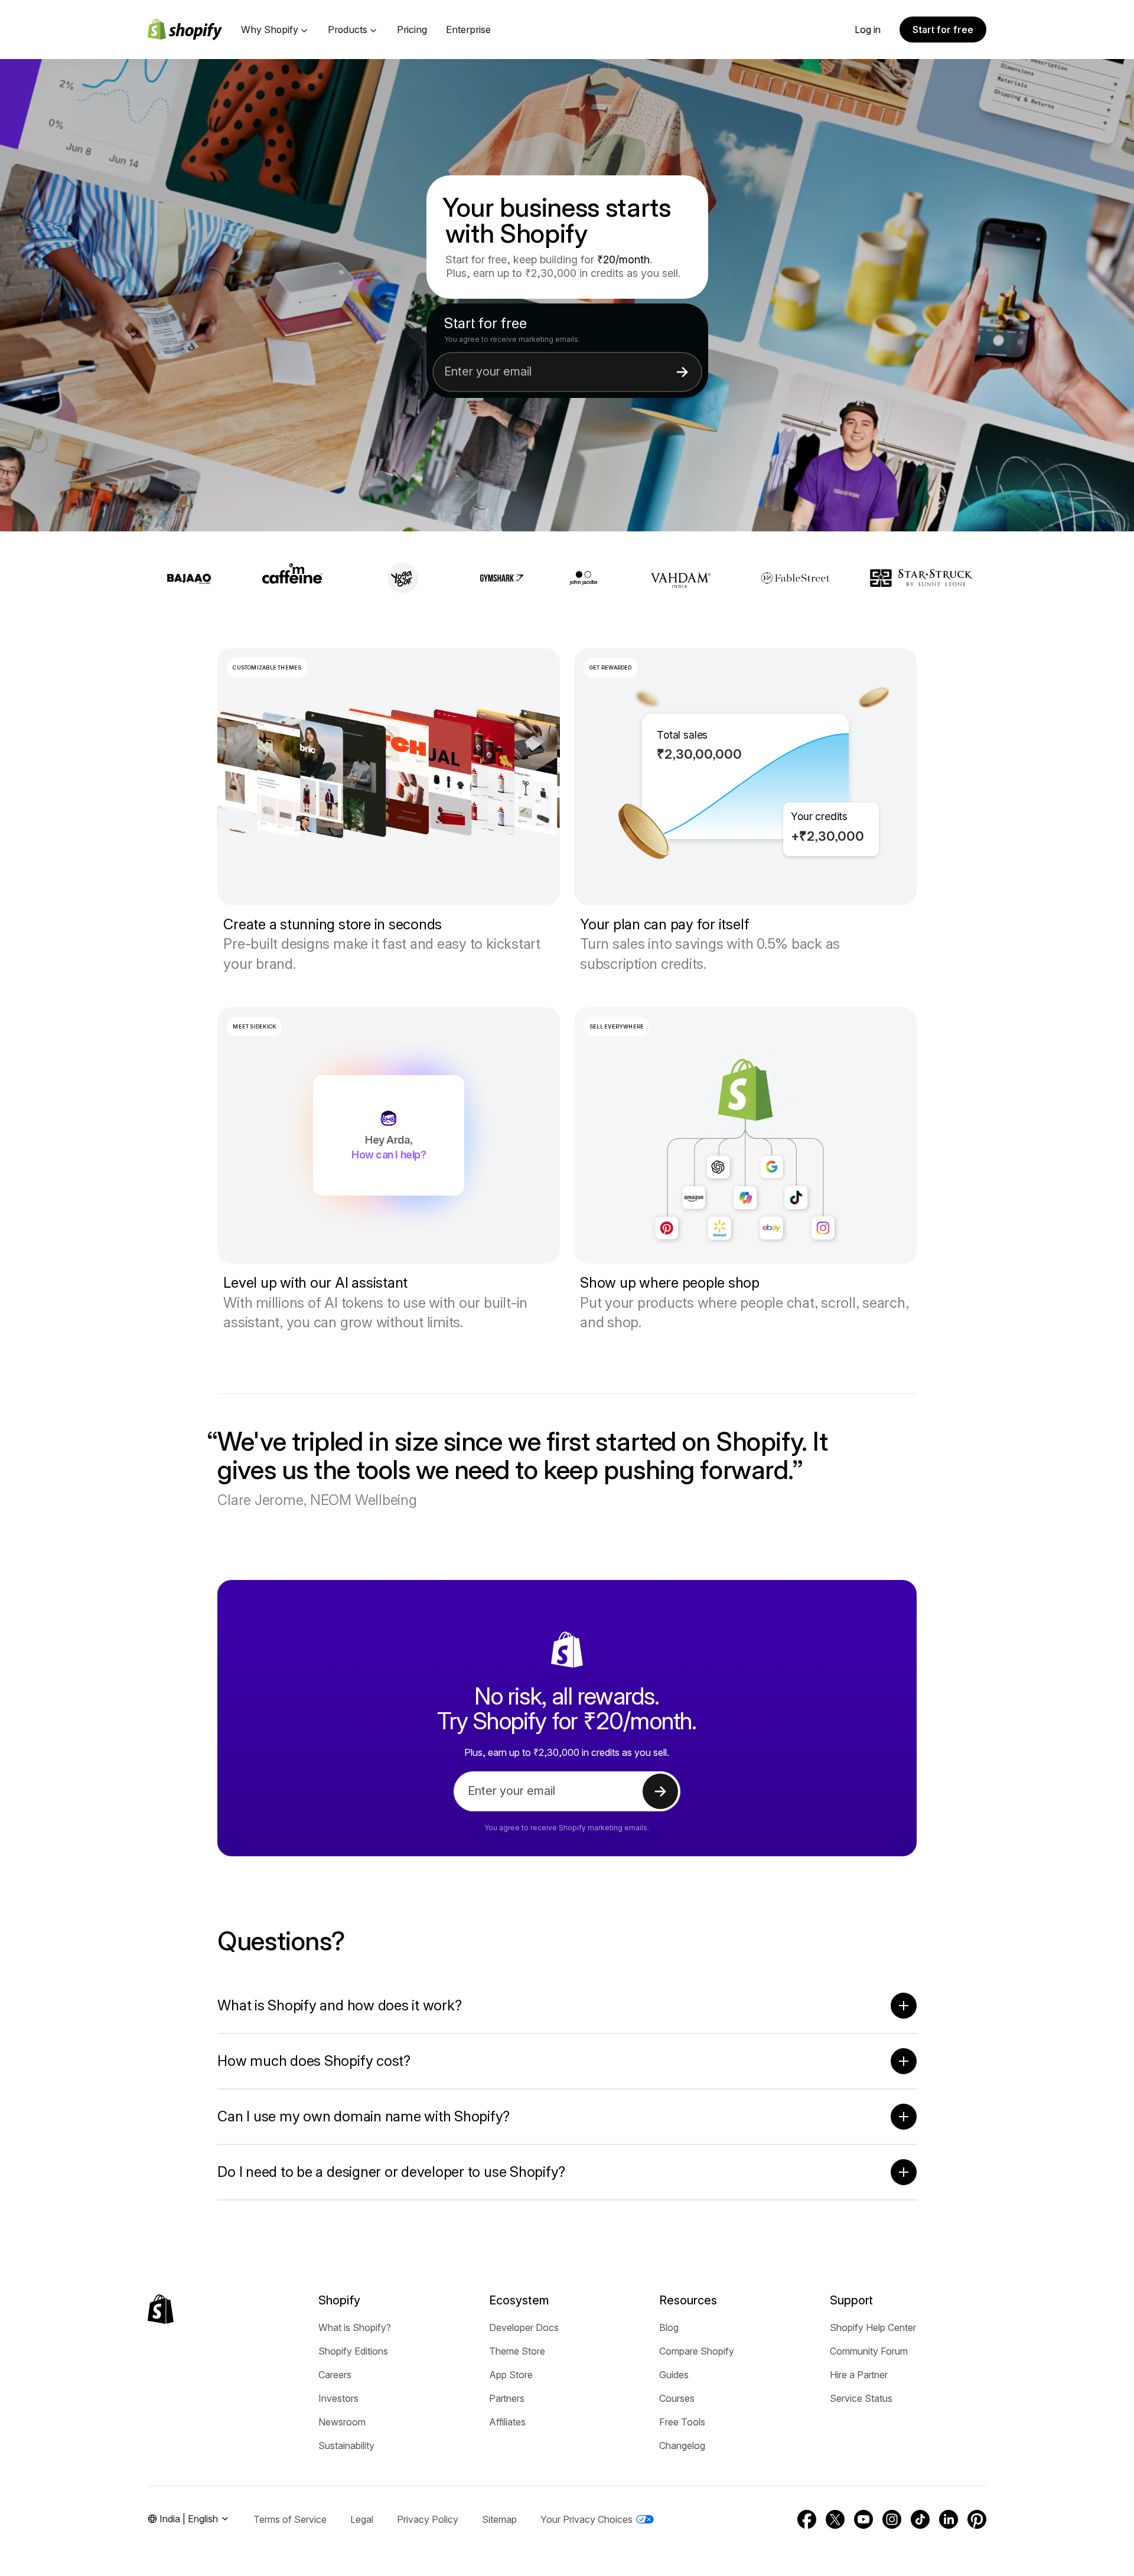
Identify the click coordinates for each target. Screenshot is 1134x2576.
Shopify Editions (353, 2351)
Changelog (682, 2446)
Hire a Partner (859, 2375)
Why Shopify (270, 30)
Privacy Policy (428, 2519)
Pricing (412, 30)
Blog (669, 2327)
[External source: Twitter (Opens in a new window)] (835, 2519)
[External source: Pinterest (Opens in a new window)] (977, 2519)
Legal (362, 2519)
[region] (745, 777)
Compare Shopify (697, 2351)
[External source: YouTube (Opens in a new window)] (863, 2519)
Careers (335, 2375)
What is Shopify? (355, 2327)
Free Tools (682, 2422)
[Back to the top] (161, 2309)
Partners (507, 2398)
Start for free (943, 30)
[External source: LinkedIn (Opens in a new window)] (949, 2519)
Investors (338, 2398)
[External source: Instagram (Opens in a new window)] (892, 2519)
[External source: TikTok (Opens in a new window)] (920, 2519)
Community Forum (869, 2351)
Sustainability (346, 2446)
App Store (511, 2375)
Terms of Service (290, 2519)
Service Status (861, 2398)
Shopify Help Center (873, 2327)
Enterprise (468, 30)
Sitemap (499, 2519)
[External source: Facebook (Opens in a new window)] (807, 2519)
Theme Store (517, 2351)
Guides (674, 2375)
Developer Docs (524, 2327)
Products (348, 30)
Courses (677, 2398)
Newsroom (342, 2422)
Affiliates (507, 2422)
